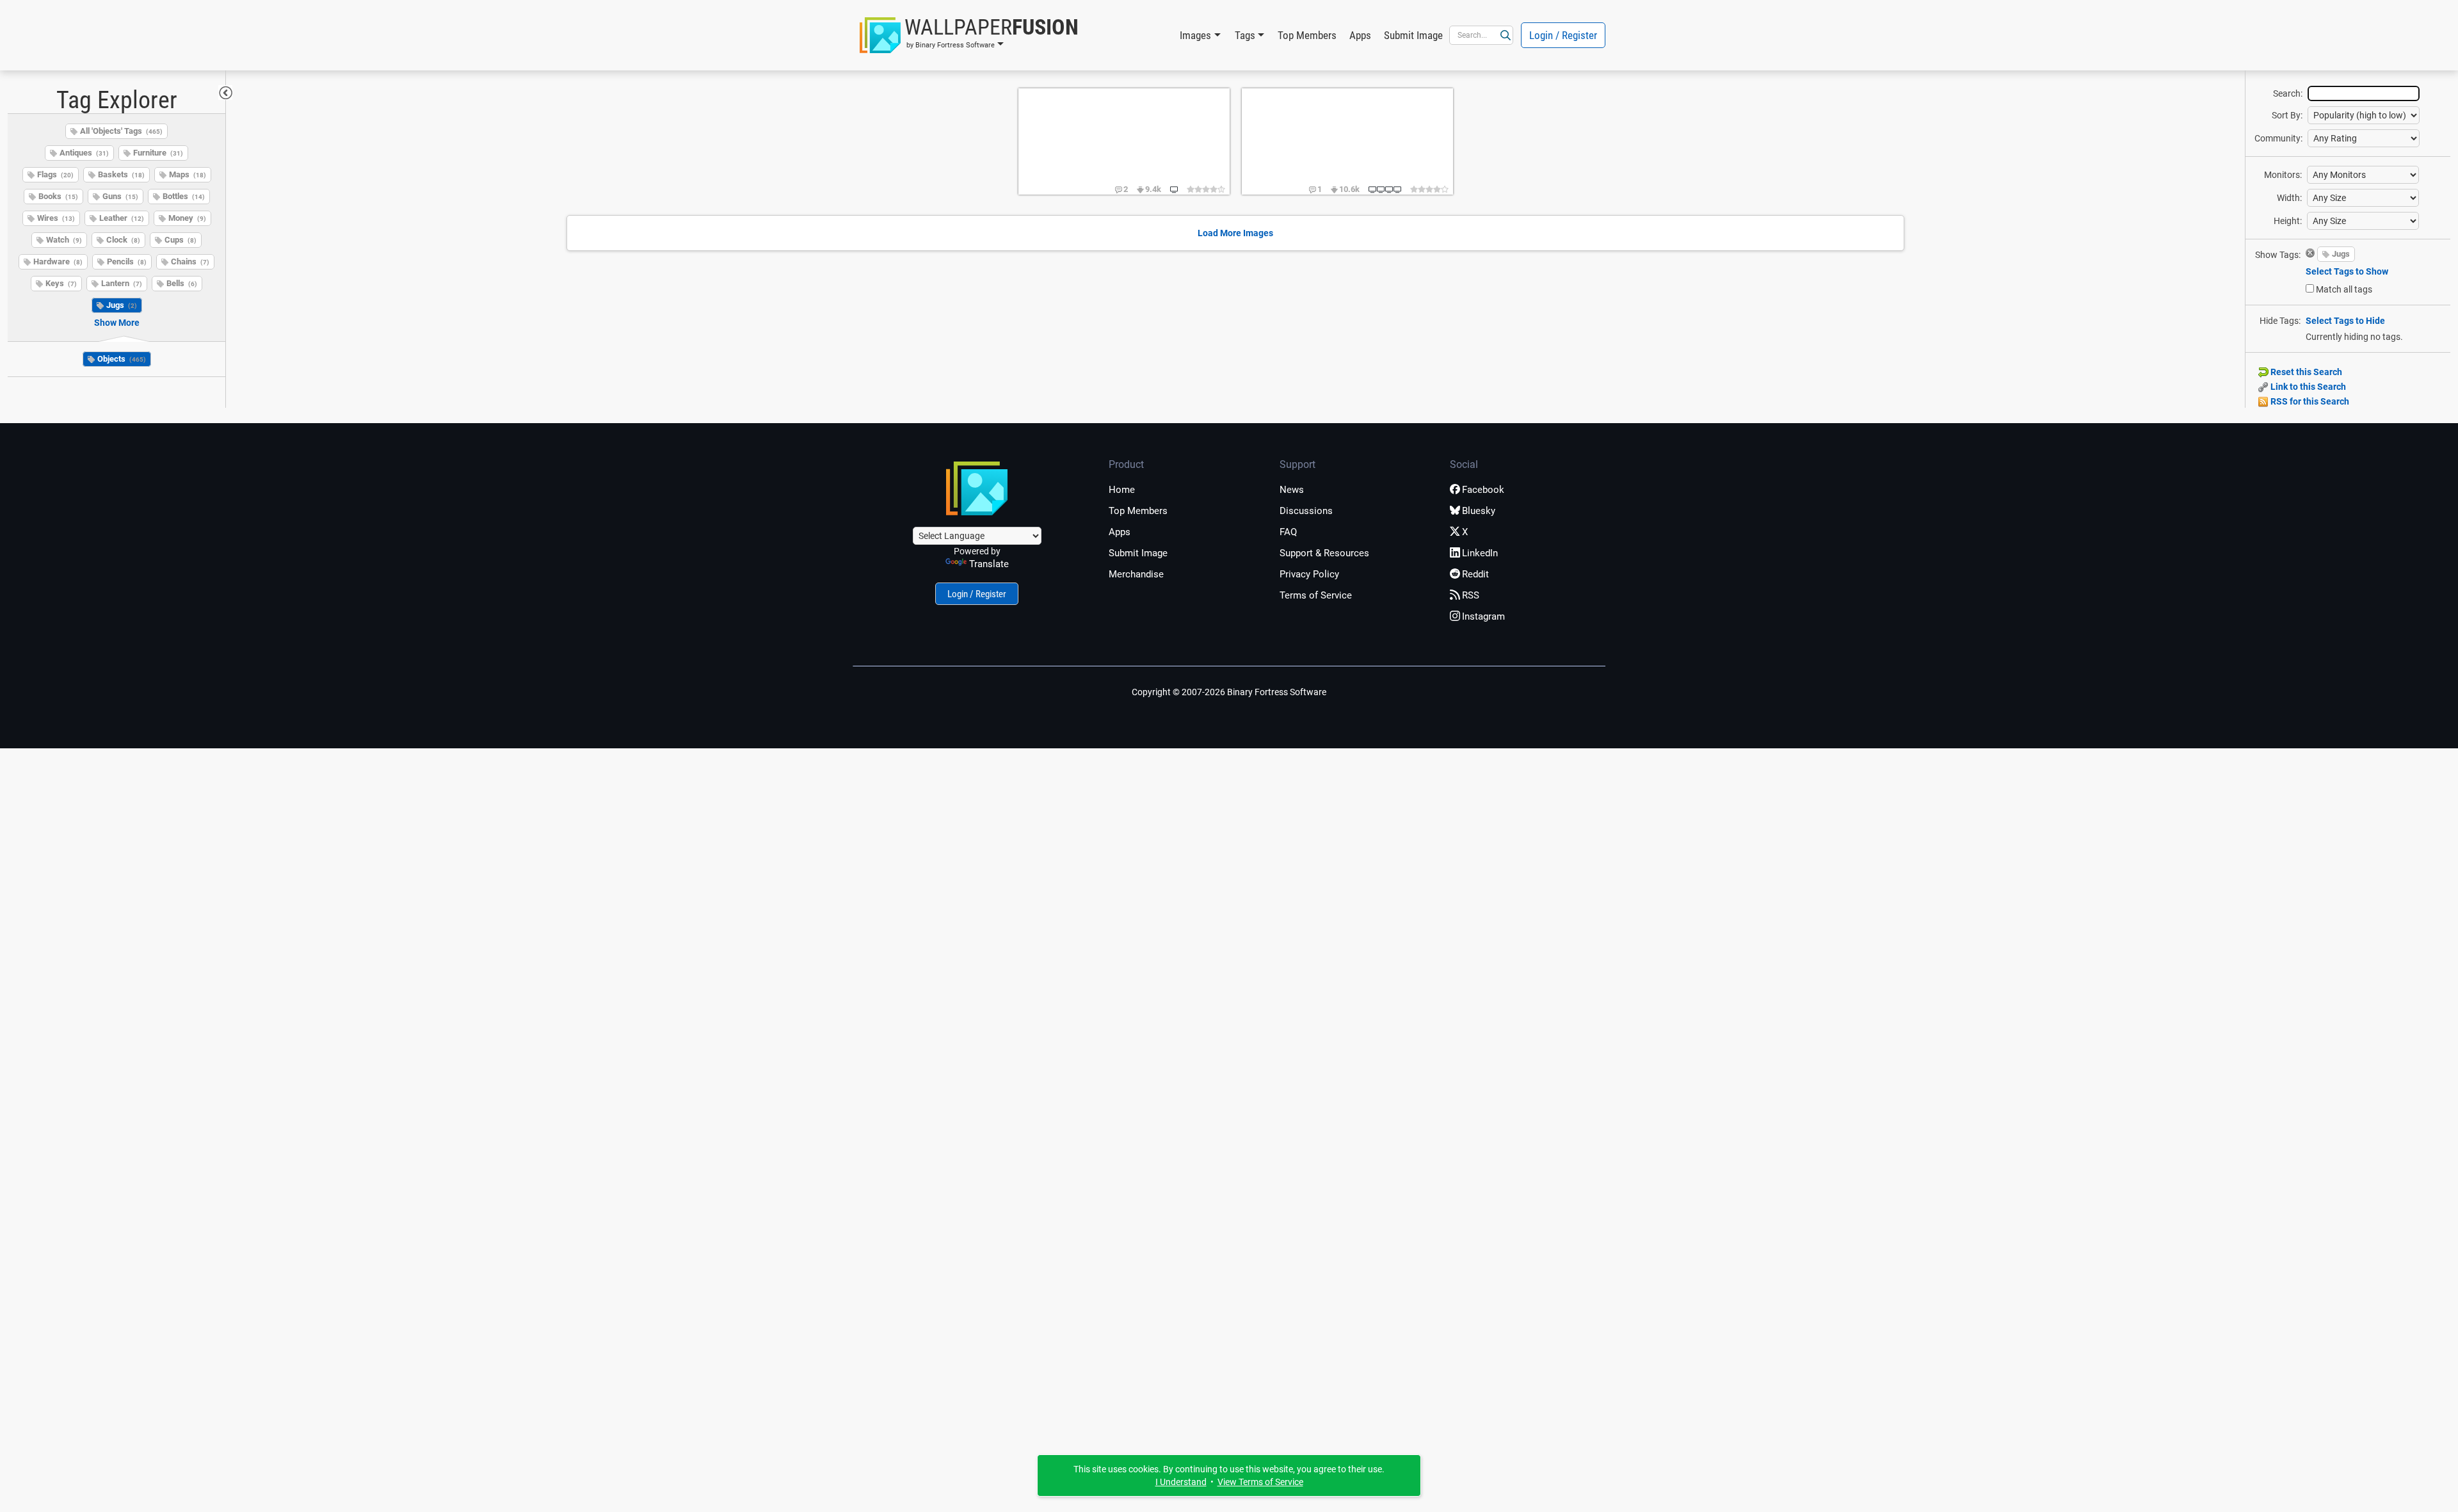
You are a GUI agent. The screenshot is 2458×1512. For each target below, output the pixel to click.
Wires (56, 218)
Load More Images (1235, 233)
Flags (55, 174)
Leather (122, 218)
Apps (1360, 35)
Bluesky (1479, 511)
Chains (190, 261)
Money (187, 218)
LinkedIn (1480, 553)
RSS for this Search (2309, 401)
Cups (181, 240)
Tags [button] (1245, 35)
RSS (1471, 595)
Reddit (1475, 574)
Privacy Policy (1309, 574)
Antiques (84, 153)
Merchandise (1136, 574)
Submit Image (1413, 35)
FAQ (1288, 532)
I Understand (1181, 1482)
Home (1122, 490)
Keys (61, 283)
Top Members (1307, 35)
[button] (969, 35)
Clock (123, 240)
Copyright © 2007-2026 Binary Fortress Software (1229, 692)
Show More (117, 323)
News (1292, 490)
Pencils (127, 261)
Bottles (184, 196)
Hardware (58, 261)
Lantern (122, 283)
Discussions (1306, 511)
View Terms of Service (1260, 1482)
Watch (64, 240)
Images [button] (1195, 35)
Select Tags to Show (2347, 271)
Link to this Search (2307, 387)
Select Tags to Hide (2345, 321)
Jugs (122, 305)
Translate (989, 564)
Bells (182, 283)
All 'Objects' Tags (121, 131)
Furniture (158, 153)
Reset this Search (2305, 372)
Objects (122, 359)
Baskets (121, 174)
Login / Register (1563, 35)
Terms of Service (1316, 595)
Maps (188, 174)
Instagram (1483, 616)
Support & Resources (1324, 553)
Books (58, 196)
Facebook (1483, 490)
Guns (120, 196)
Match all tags (2344, 289)
